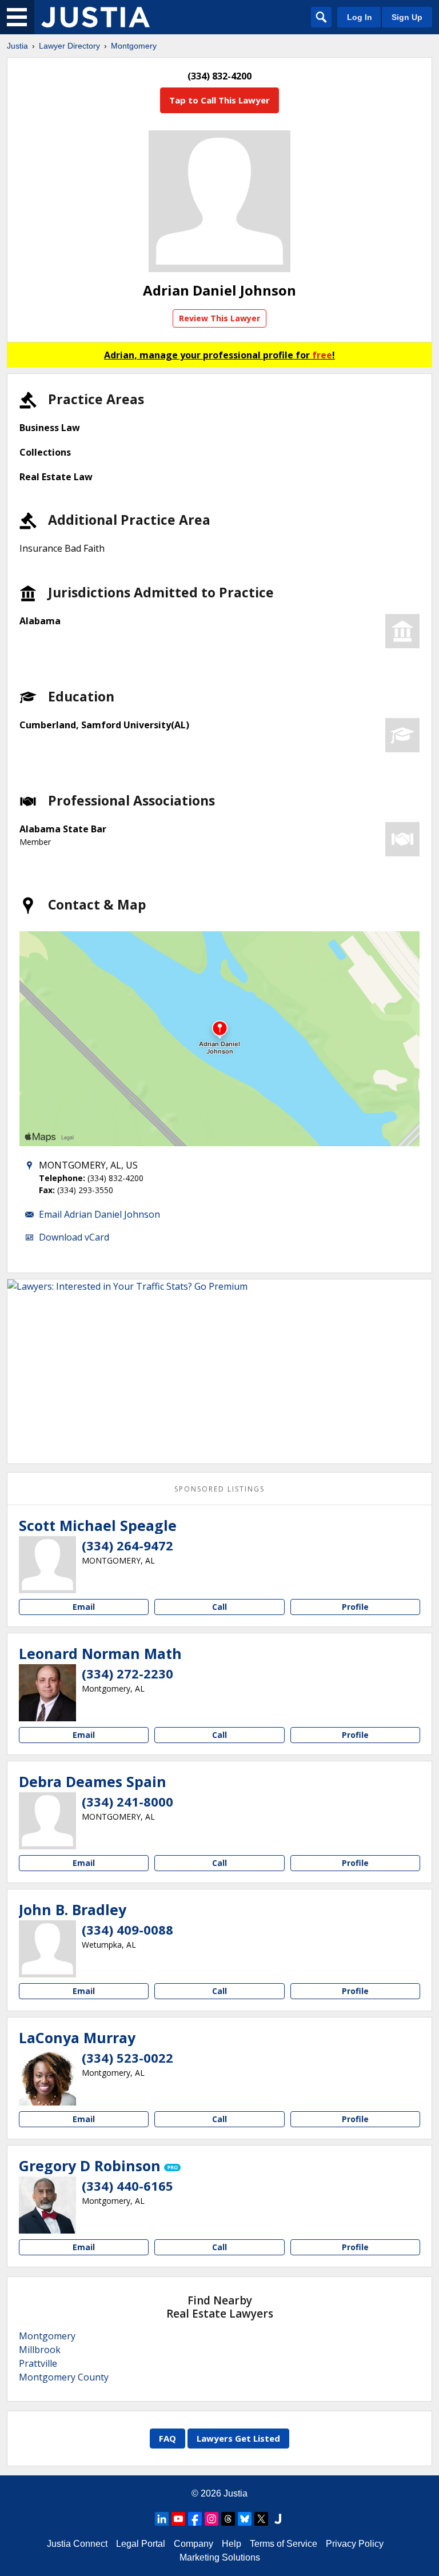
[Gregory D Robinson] (47, 2205)
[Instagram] (211, 2519)
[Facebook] (195, 2519)
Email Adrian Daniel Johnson (99, 1214)
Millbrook (40, 2350)
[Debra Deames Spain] (47, 1821)
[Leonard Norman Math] (47, 1693)
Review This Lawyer (219, 318)
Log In (360, 17)
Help (232, 2544)
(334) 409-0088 (127, 1929)
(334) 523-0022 (127, 2057)
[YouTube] (178, 2519)
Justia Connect (77, 2544)
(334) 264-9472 (127, 1545)
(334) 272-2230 (127, 1673)
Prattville (38, 2363)
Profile (355, 1607)
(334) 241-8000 (127, 1801)
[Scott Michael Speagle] (47, 1565)
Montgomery (134, 46)
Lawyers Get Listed (238, 2438)
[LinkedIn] (162, 2519)
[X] (261, 2519)
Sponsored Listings (219, 1489)
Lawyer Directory (69, 46)
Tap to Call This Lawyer (219, 100)
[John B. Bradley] (47, 1949)
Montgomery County (64, 2377)
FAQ (167, 2438)
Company (193, 2544)
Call (219, 1607)
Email (84, 1607)
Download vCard (74, 1237)
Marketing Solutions (220, 2557)
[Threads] (228, 2519)
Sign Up (407, 17)
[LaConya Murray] (47, 2077)
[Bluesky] (245, 2519)
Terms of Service (284, 2544)
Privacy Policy (355, 2544)
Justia (17, 46)
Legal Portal (141, 2544)
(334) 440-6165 (127, 2186)
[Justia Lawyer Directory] (95, 17)
